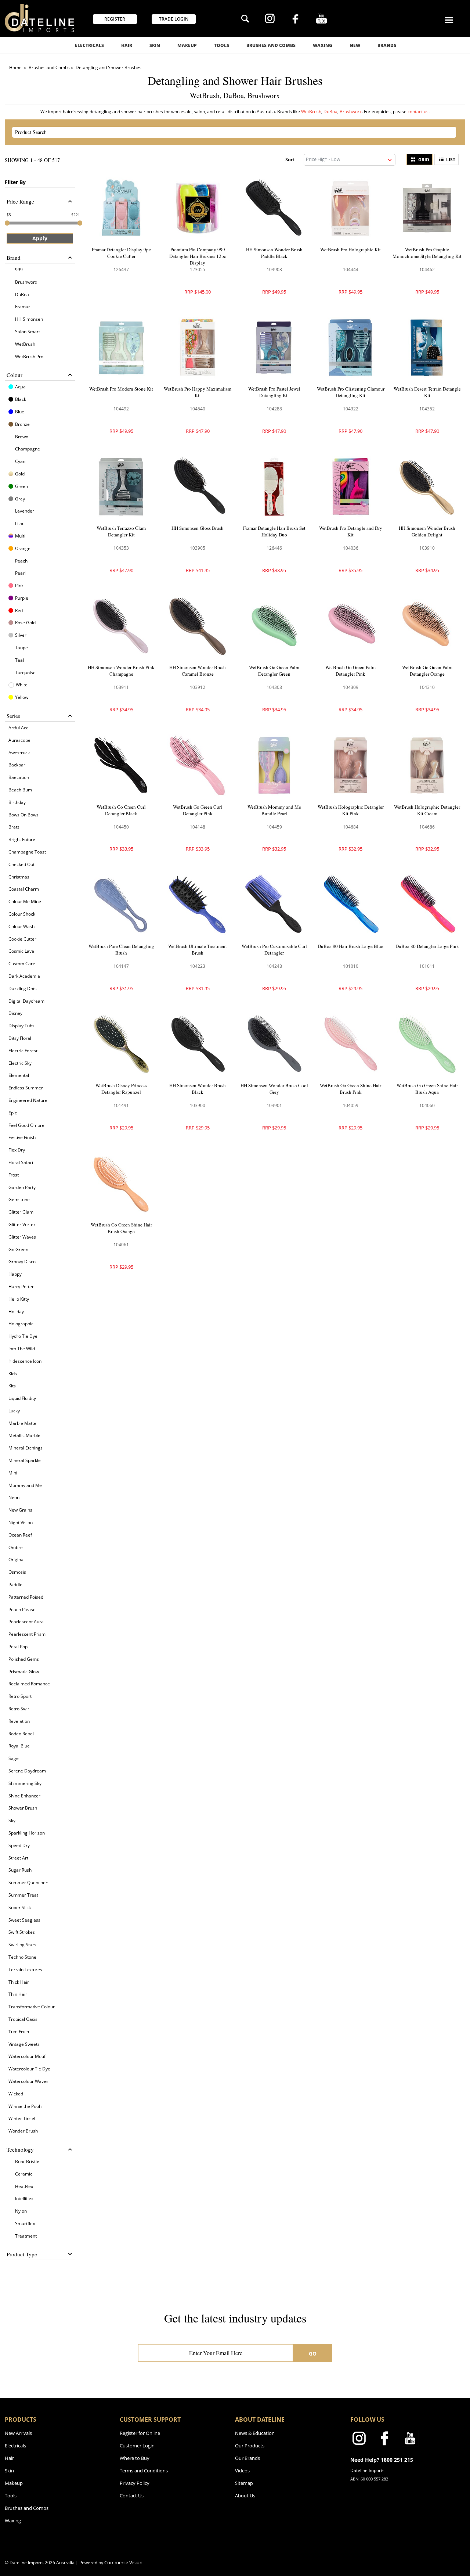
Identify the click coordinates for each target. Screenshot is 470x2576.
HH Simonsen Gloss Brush (198, 528)
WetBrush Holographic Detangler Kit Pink (351, 810)
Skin (155, 45)
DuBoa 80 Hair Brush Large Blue (350, 946)
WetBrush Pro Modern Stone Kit (121, 389)
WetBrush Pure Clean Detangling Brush (121, 949)
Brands (387, 45)
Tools (222, 45)
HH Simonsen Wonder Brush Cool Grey (274, 1089)
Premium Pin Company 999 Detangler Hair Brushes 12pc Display (198, 256)
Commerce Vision (123, 2562)
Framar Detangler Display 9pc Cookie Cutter (121, 253)
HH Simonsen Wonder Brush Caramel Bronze (198, 671)
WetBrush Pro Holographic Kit (350, 249)
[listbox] (350, 160)
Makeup (187, 45)
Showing (32, 160)
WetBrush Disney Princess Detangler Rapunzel (121, 1089)
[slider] (7, 223)
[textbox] (228, 132)
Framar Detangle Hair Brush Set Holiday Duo (274, 531)
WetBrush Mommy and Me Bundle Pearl (274, 810)
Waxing (323, 45)
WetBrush (311, 112)
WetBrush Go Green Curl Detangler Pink (198, 810)
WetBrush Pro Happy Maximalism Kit (198, 392)
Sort (290, 159)
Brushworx (351, 112)
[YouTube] (321, 19)
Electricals (89, 45)
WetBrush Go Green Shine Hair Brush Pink (350, 1089)
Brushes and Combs (271, 45)
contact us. (419, 112)
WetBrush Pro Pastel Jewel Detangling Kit (274, 392)
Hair (127, 45)
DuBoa (330, 112)
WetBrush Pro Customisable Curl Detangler (274, 949)
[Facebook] (295, 20)
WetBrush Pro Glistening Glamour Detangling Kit (351, 392)
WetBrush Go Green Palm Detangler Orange (427, 671)
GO (313, 2354)
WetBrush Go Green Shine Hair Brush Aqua (427, 1089)
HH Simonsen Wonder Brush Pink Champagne (121, 671)
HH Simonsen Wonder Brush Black (198, 1089)
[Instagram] (270, 19)
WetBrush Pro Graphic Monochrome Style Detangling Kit (427, 253)
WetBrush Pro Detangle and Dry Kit (351, 531)
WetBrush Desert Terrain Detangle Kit (427, 392)
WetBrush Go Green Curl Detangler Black (121, 810)
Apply (40, 238)
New (355, 45)
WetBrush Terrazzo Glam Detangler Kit (121, 531)
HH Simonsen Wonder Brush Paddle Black (274, 253)
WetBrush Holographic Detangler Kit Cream (427, 810)
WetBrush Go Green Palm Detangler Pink (350, 671)
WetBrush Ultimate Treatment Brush (198, 949)
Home (16, 67)
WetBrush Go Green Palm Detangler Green (274, 671)
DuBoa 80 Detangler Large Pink (427, 946)
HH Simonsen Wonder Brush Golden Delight (427, 531)
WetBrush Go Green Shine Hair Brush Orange (121, 1228)
